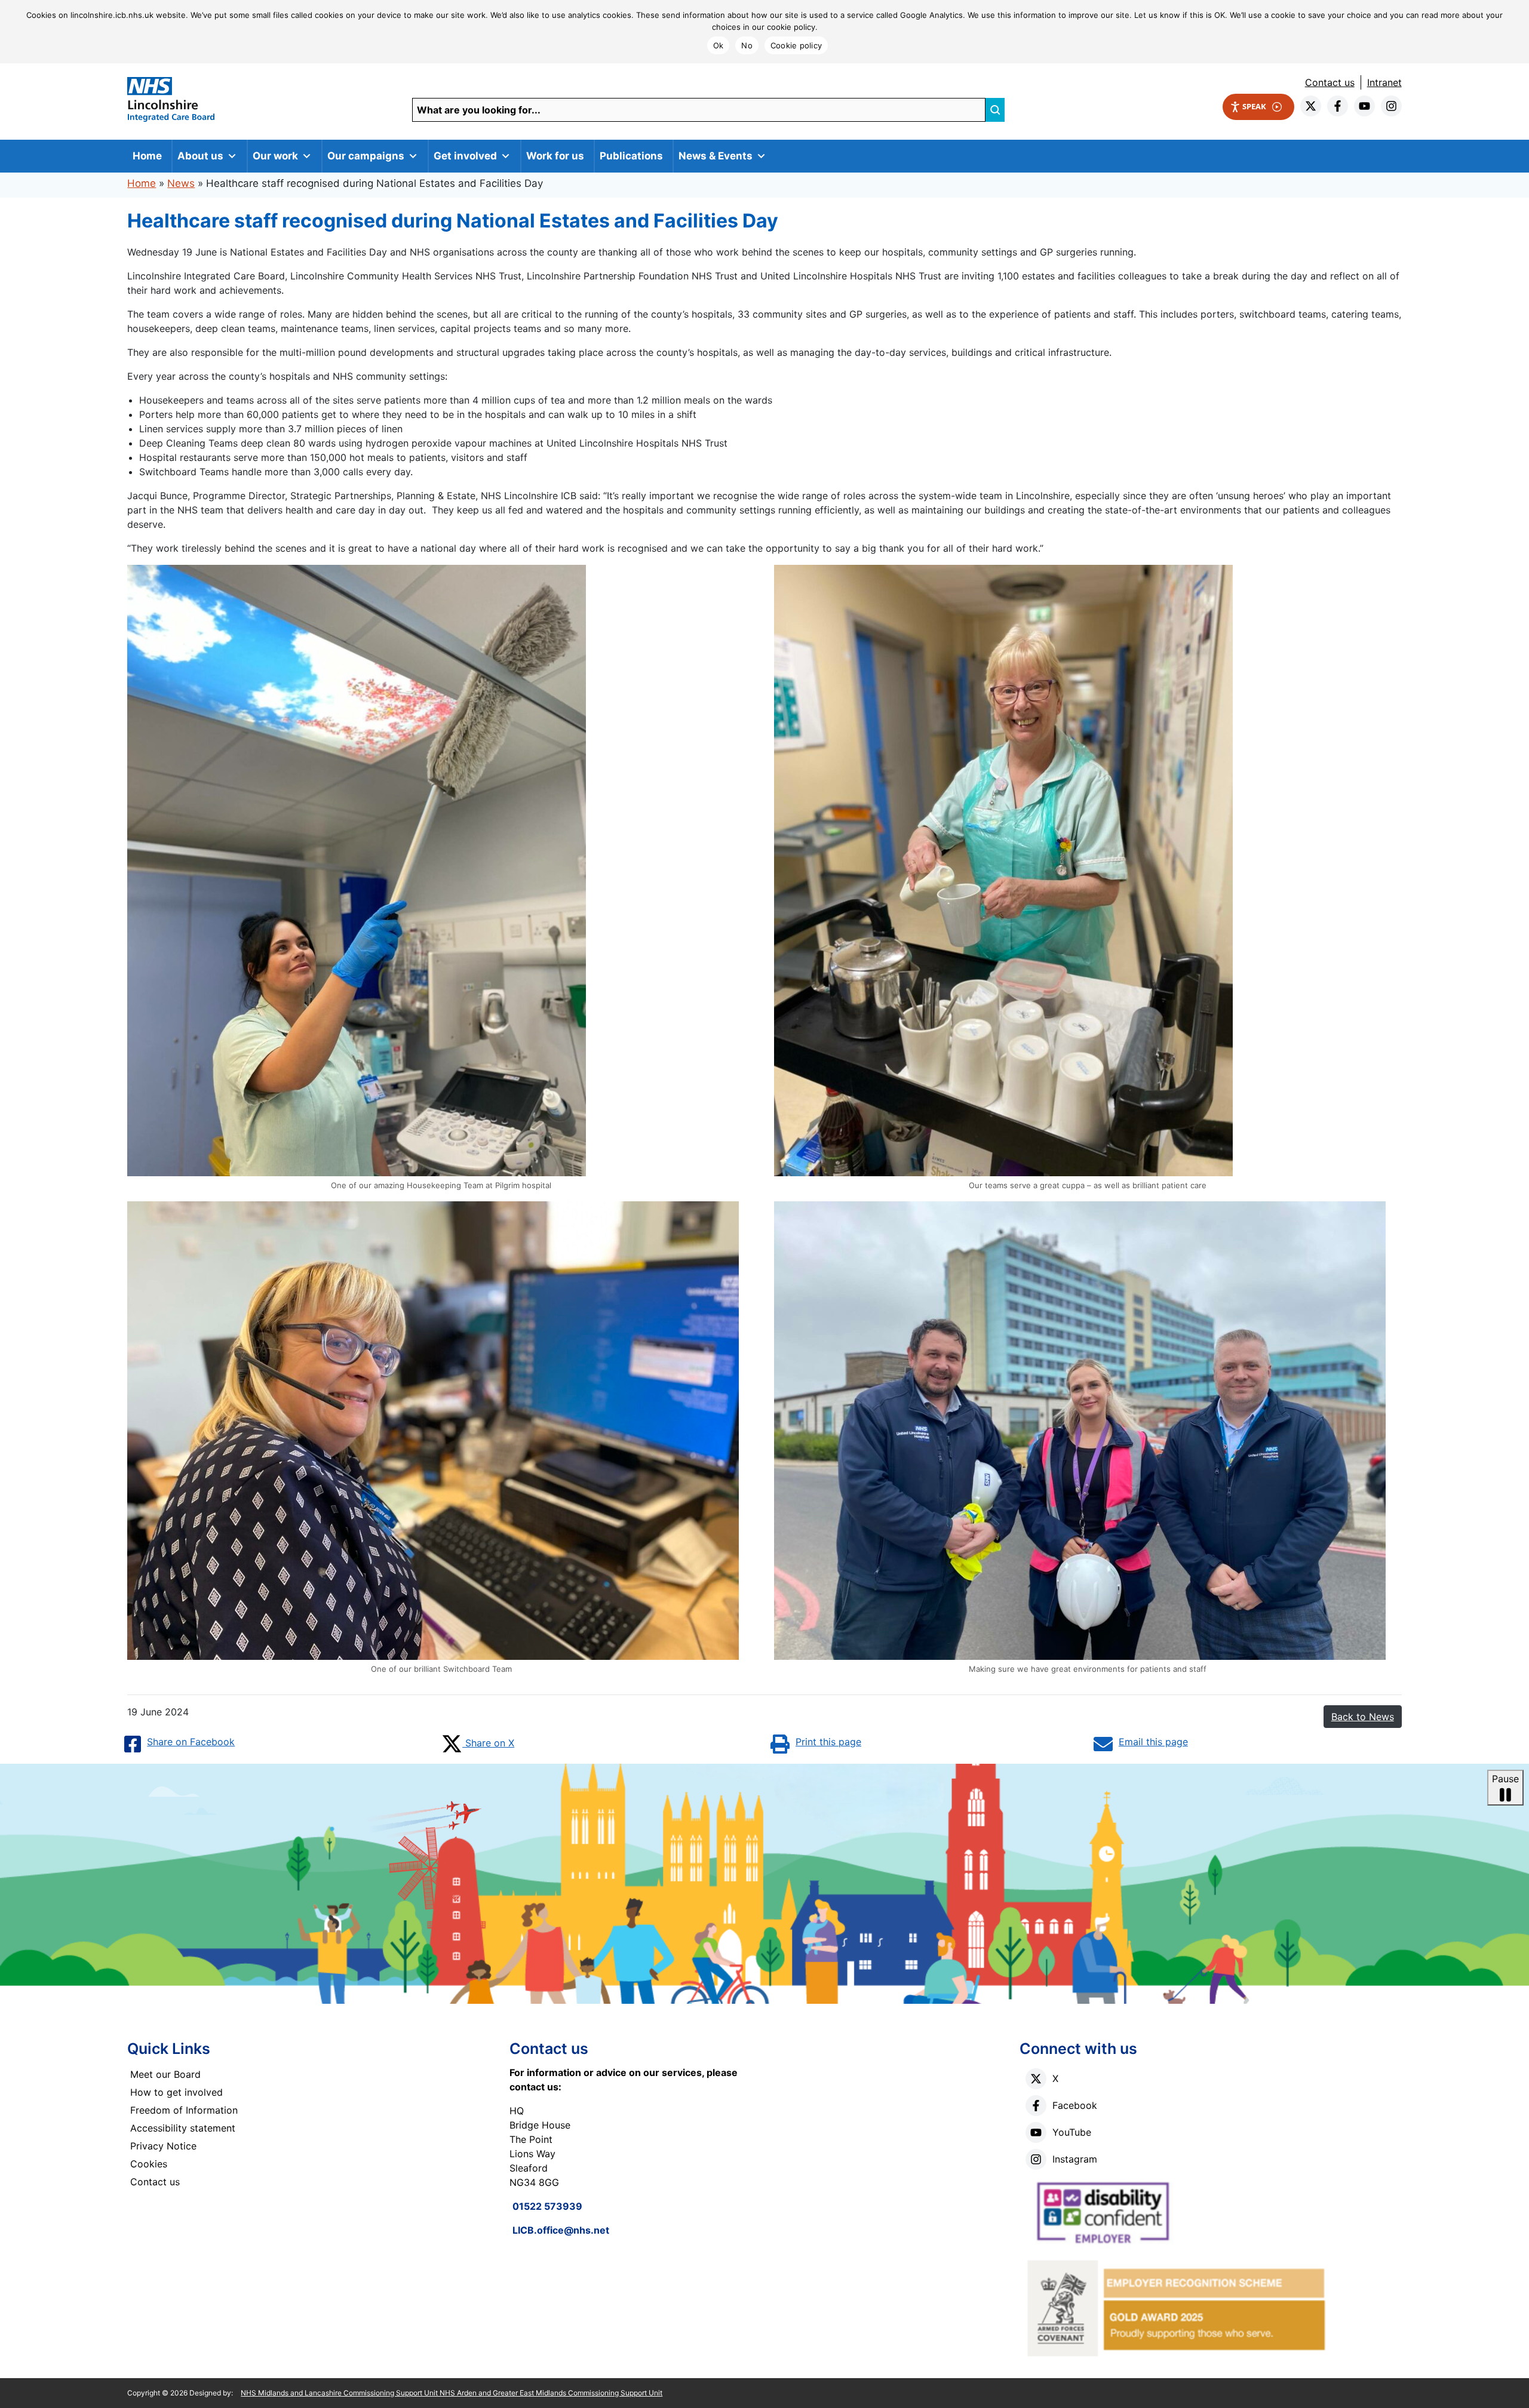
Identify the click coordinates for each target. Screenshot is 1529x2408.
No (747, 45)
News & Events (716, 156)
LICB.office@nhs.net (561, 2230)
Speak (1254, 106)
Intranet (1384, 82)
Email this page (1153, 1742)
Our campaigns (366, 156)
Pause (1505, 1779)
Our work (275, 156)
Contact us (1330, 82)
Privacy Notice (163, 2146)
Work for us (555, 156)
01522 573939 (547, 2206)
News (181, 183)
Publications (631, 156)
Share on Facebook (191, 1742)
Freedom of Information (184, 2110)
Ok (719, 45)
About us (200, 156)
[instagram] (1391, 106)
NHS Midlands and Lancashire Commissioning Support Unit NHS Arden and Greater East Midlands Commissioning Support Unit (452, 2393)
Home (147, 156)
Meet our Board (165, 2074)
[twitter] (1311, 106)
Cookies (149, 2164)
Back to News (1363, 1717)
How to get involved (176, 2092)
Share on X (488, 1743)
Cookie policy (796, 45)
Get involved (465, 156)
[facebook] (1338, 106)
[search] (995, 110)
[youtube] (1364, 106)
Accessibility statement (183, 2128)
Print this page (828, 1742)
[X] (1036, 2079)
